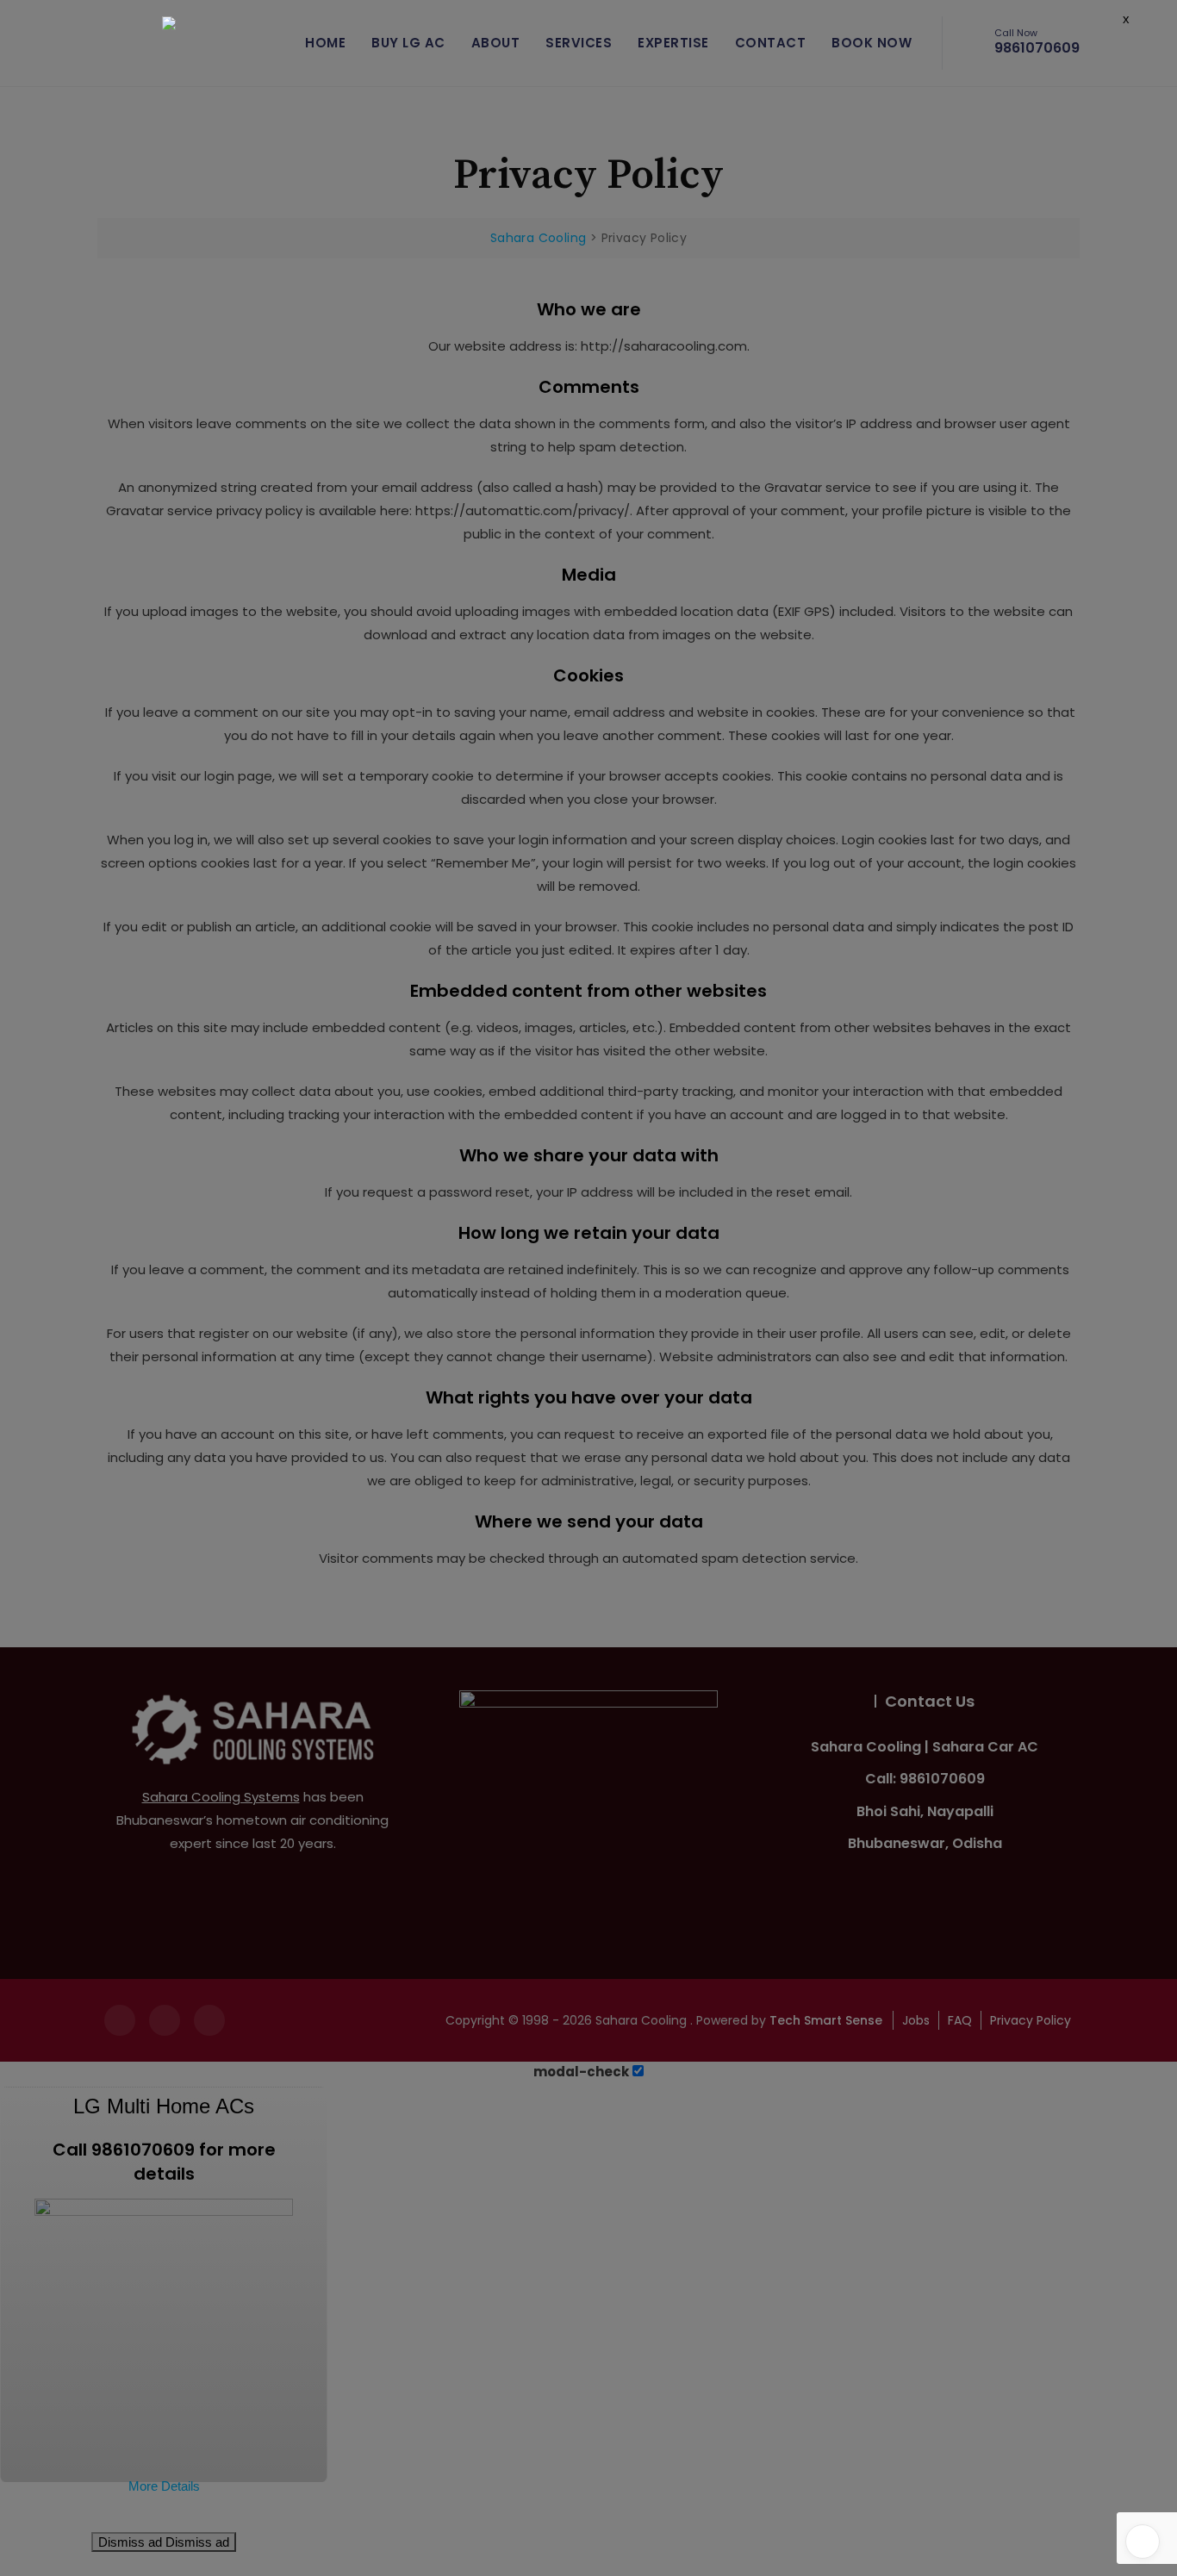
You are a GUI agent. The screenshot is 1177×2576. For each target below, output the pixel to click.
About (496, 43)
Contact (771, 43)
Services (579, 43)
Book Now (872, 43)
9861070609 (1037, 43)
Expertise (673, 43)
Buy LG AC (408, 43)
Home (325, 43)
